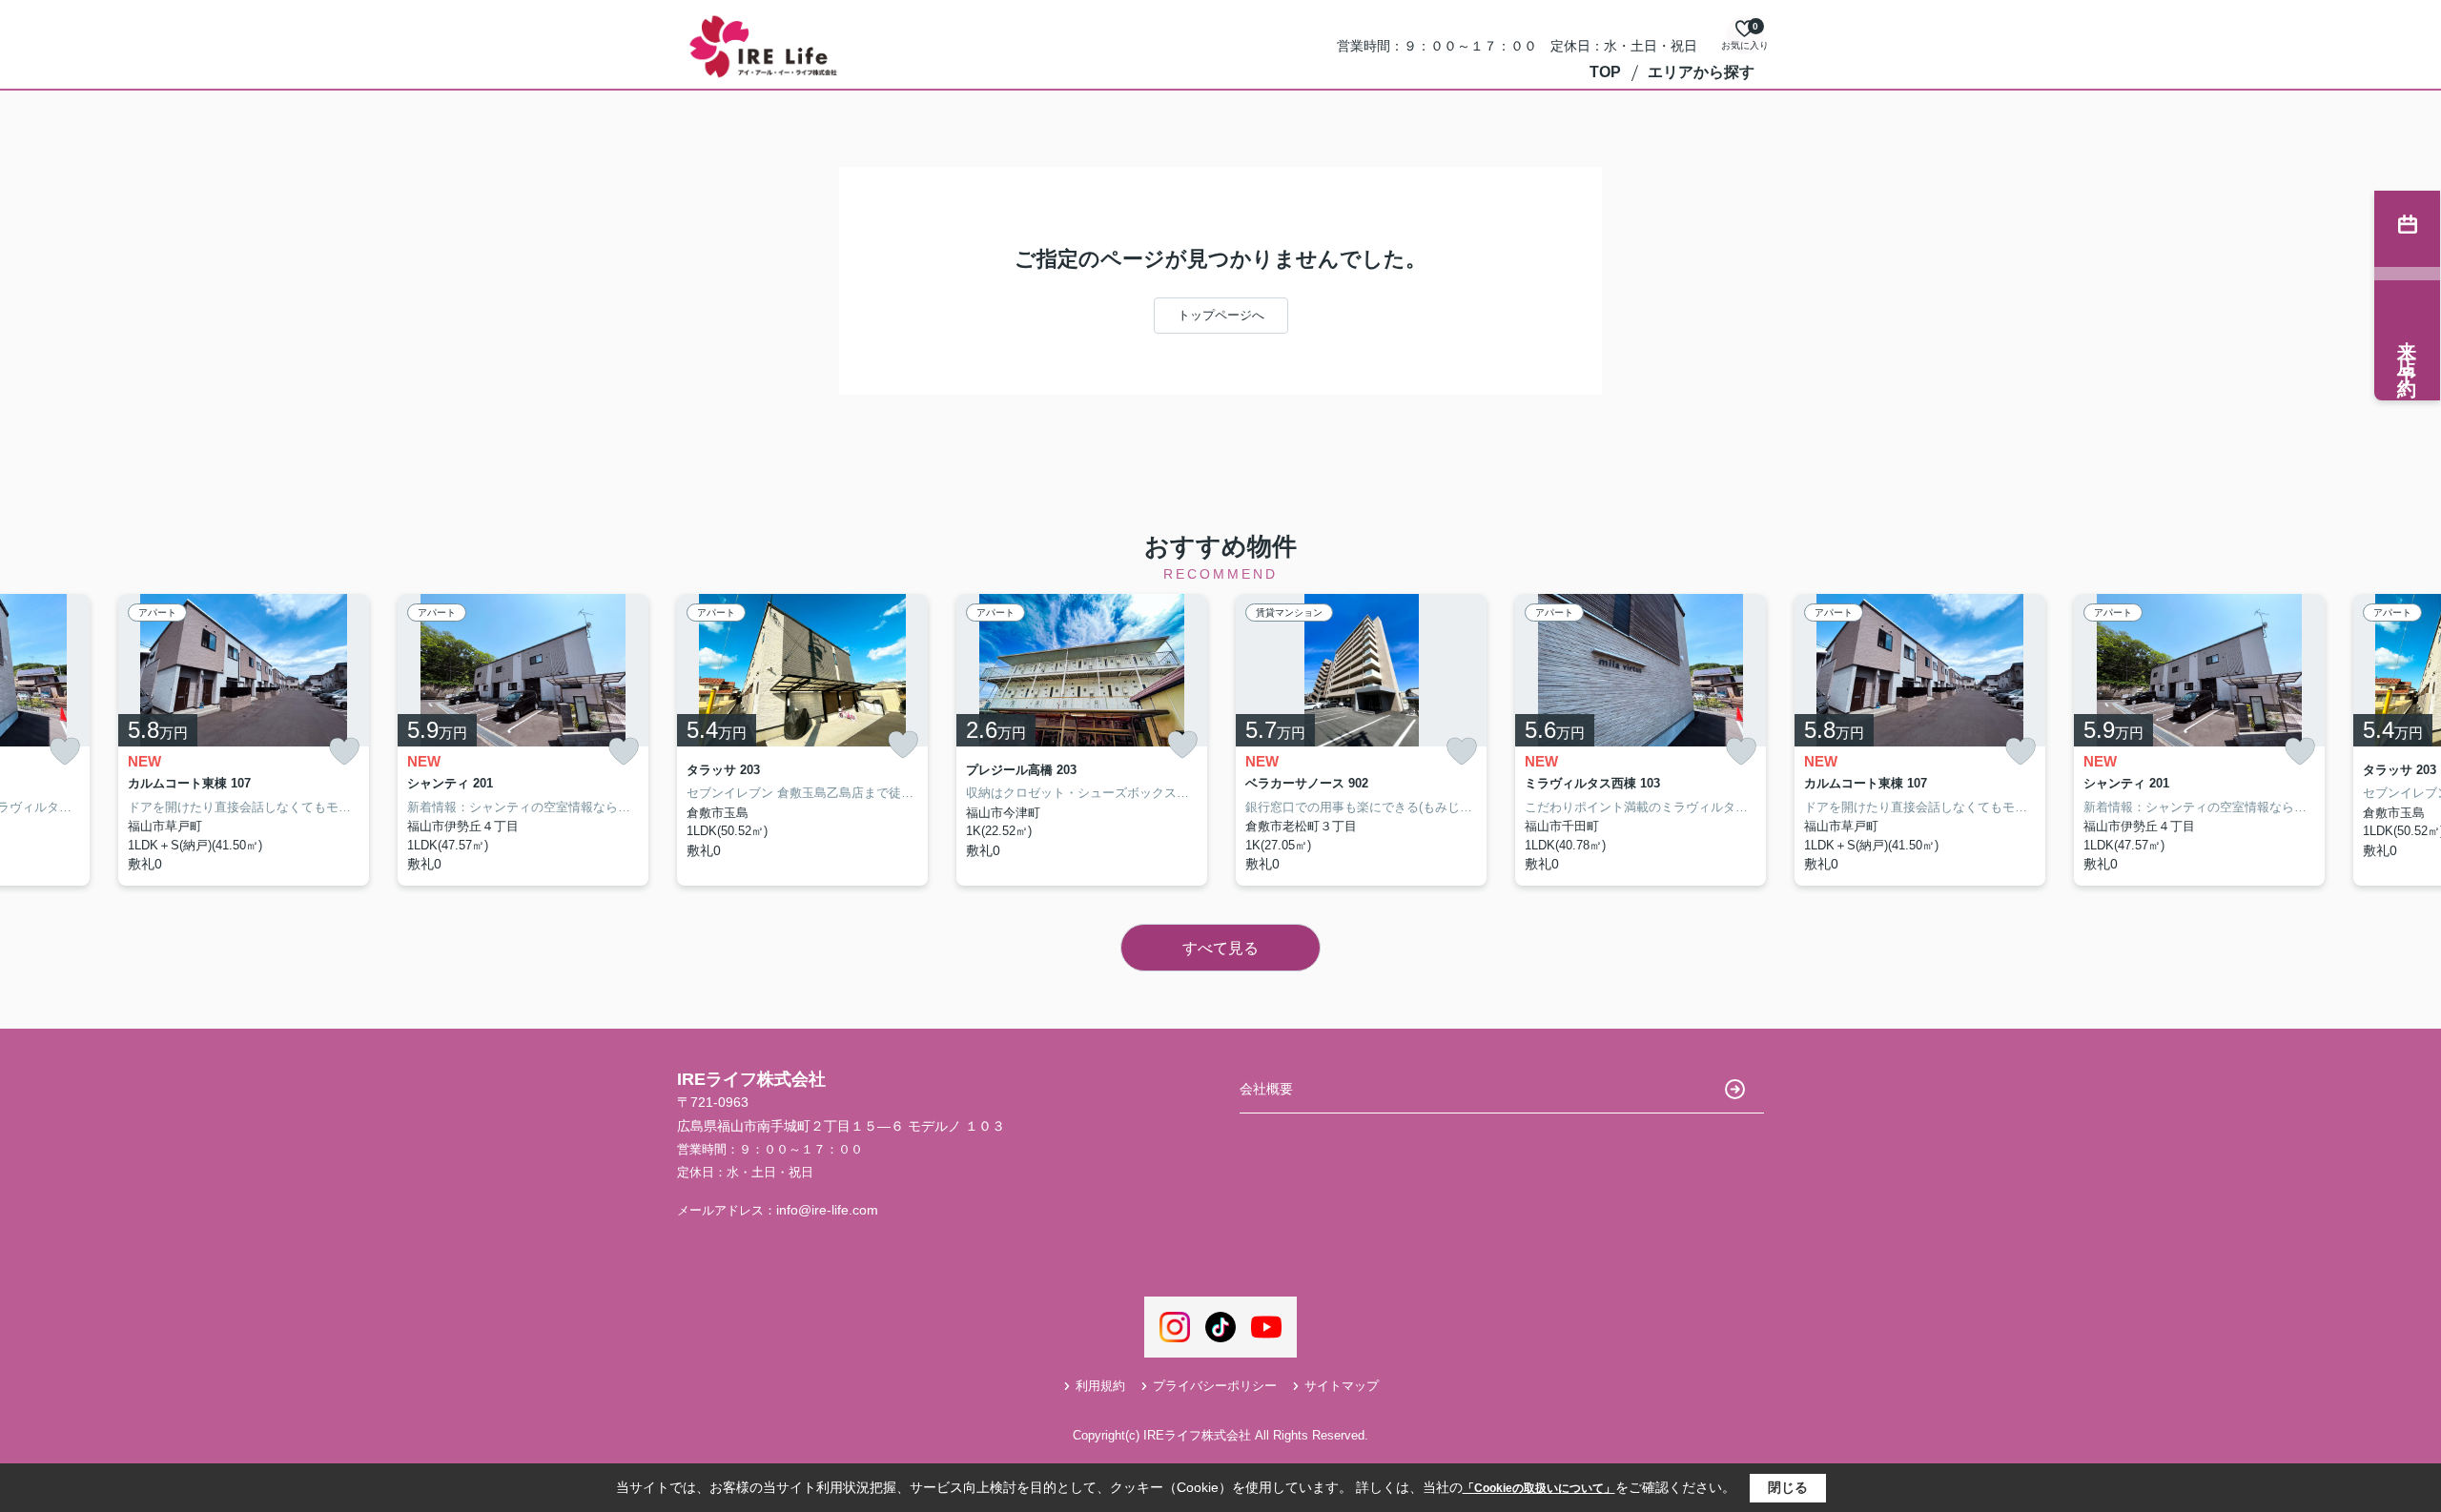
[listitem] (802, 740)
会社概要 (1266, 1089)
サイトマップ (1342, 1386)
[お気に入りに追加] (65, 752)
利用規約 (1100, 1386)
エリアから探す (1701, 72)
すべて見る (1220, 948)
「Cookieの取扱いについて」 (1539, 1488)
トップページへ (1221, 315)
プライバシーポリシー (1215, 1386)
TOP (1605, 72)
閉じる (1788, 1487)
